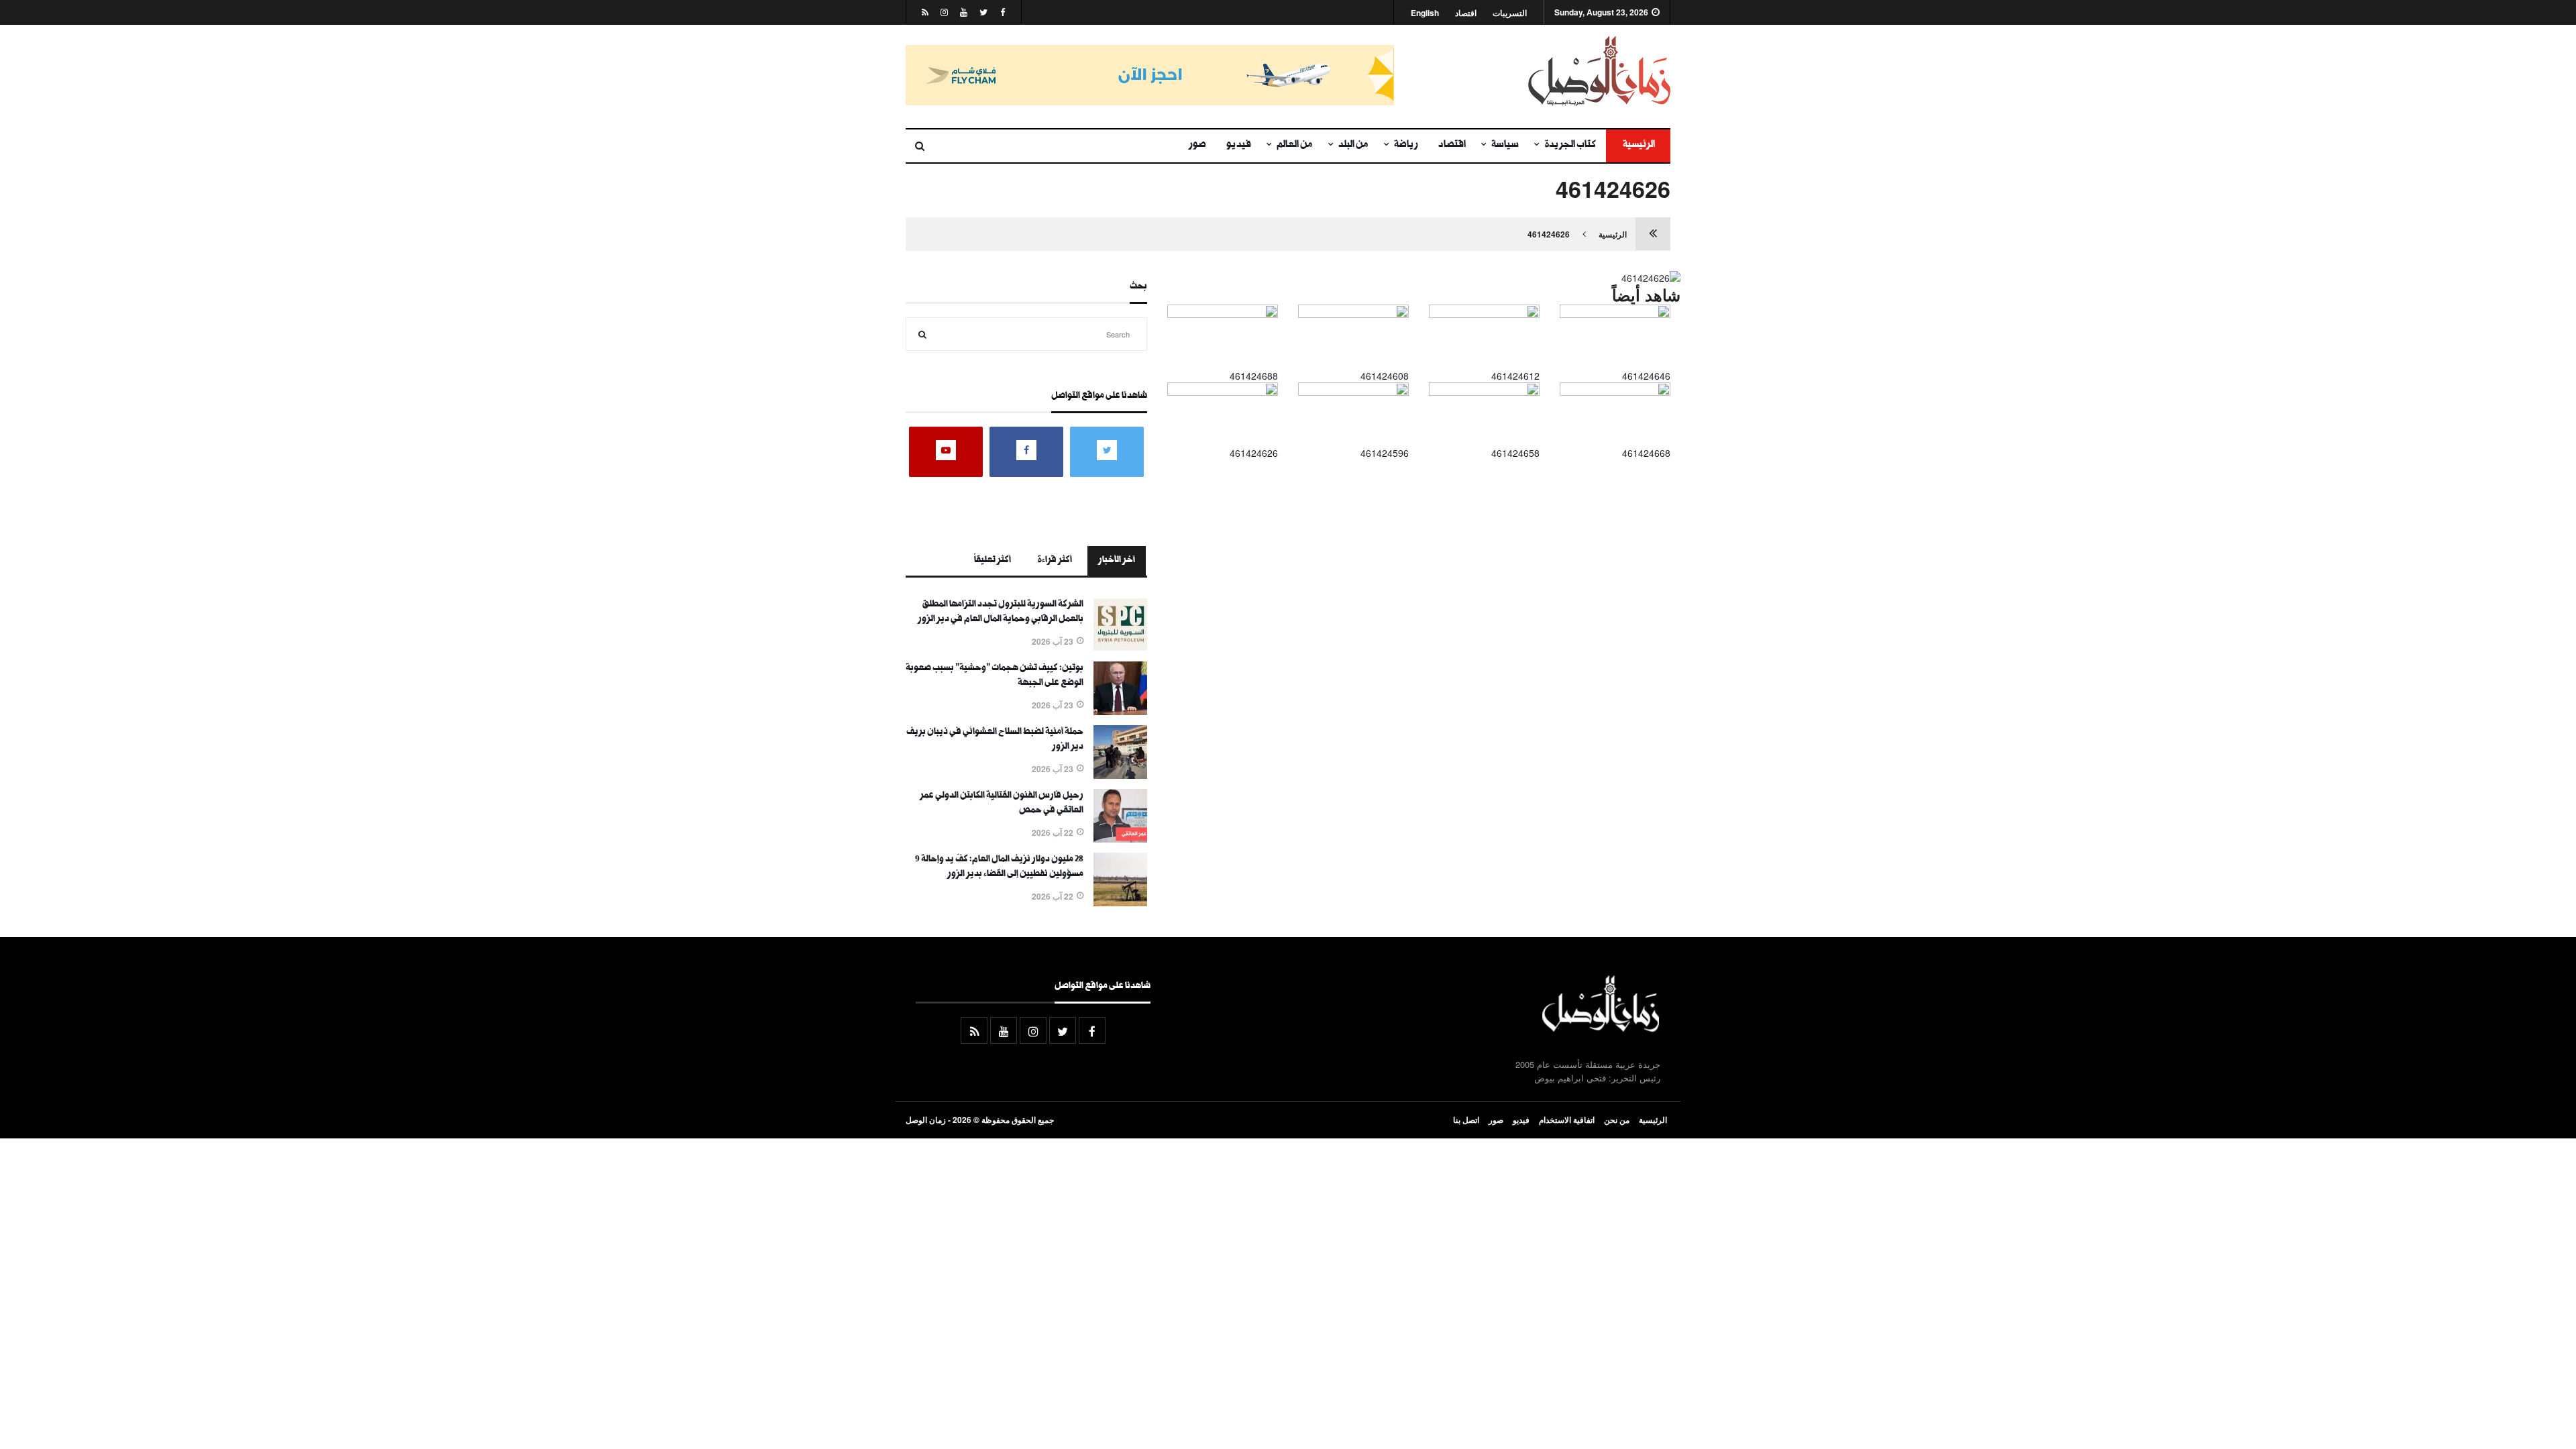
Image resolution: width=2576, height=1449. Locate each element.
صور (1197, 146)
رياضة (1406, 146)
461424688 (1254, 376)
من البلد (1353, 146)
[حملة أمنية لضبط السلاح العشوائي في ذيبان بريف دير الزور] (1120, 775)
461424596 (1385, 453)
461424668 (1646, 453)
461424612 (1515, 376)
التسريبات (1510, 13)
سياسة (1505, 146)
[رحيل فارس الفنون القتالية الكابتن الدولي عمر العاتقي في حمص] (1120, 839)
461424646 (1646, 376)
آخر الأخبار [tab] (1117, 561)
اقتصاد (1466, 13)
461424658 (1515, 453)
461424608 (1385, 376)
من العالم (1295, 146)
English (1425, 13)
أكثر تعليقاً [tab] (992, 561)
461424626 (1549, 234)
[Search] (922, 334)
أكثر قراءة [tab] (1055, 561)
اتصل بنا (1466, 1120)
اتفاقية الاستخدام (1567, 1120)
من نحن (1617, 1120)
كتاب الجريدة (1570, 146)
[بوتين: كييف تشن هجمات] (1120, 711)
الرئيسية (1638, 146)
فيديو (1239, 146)
